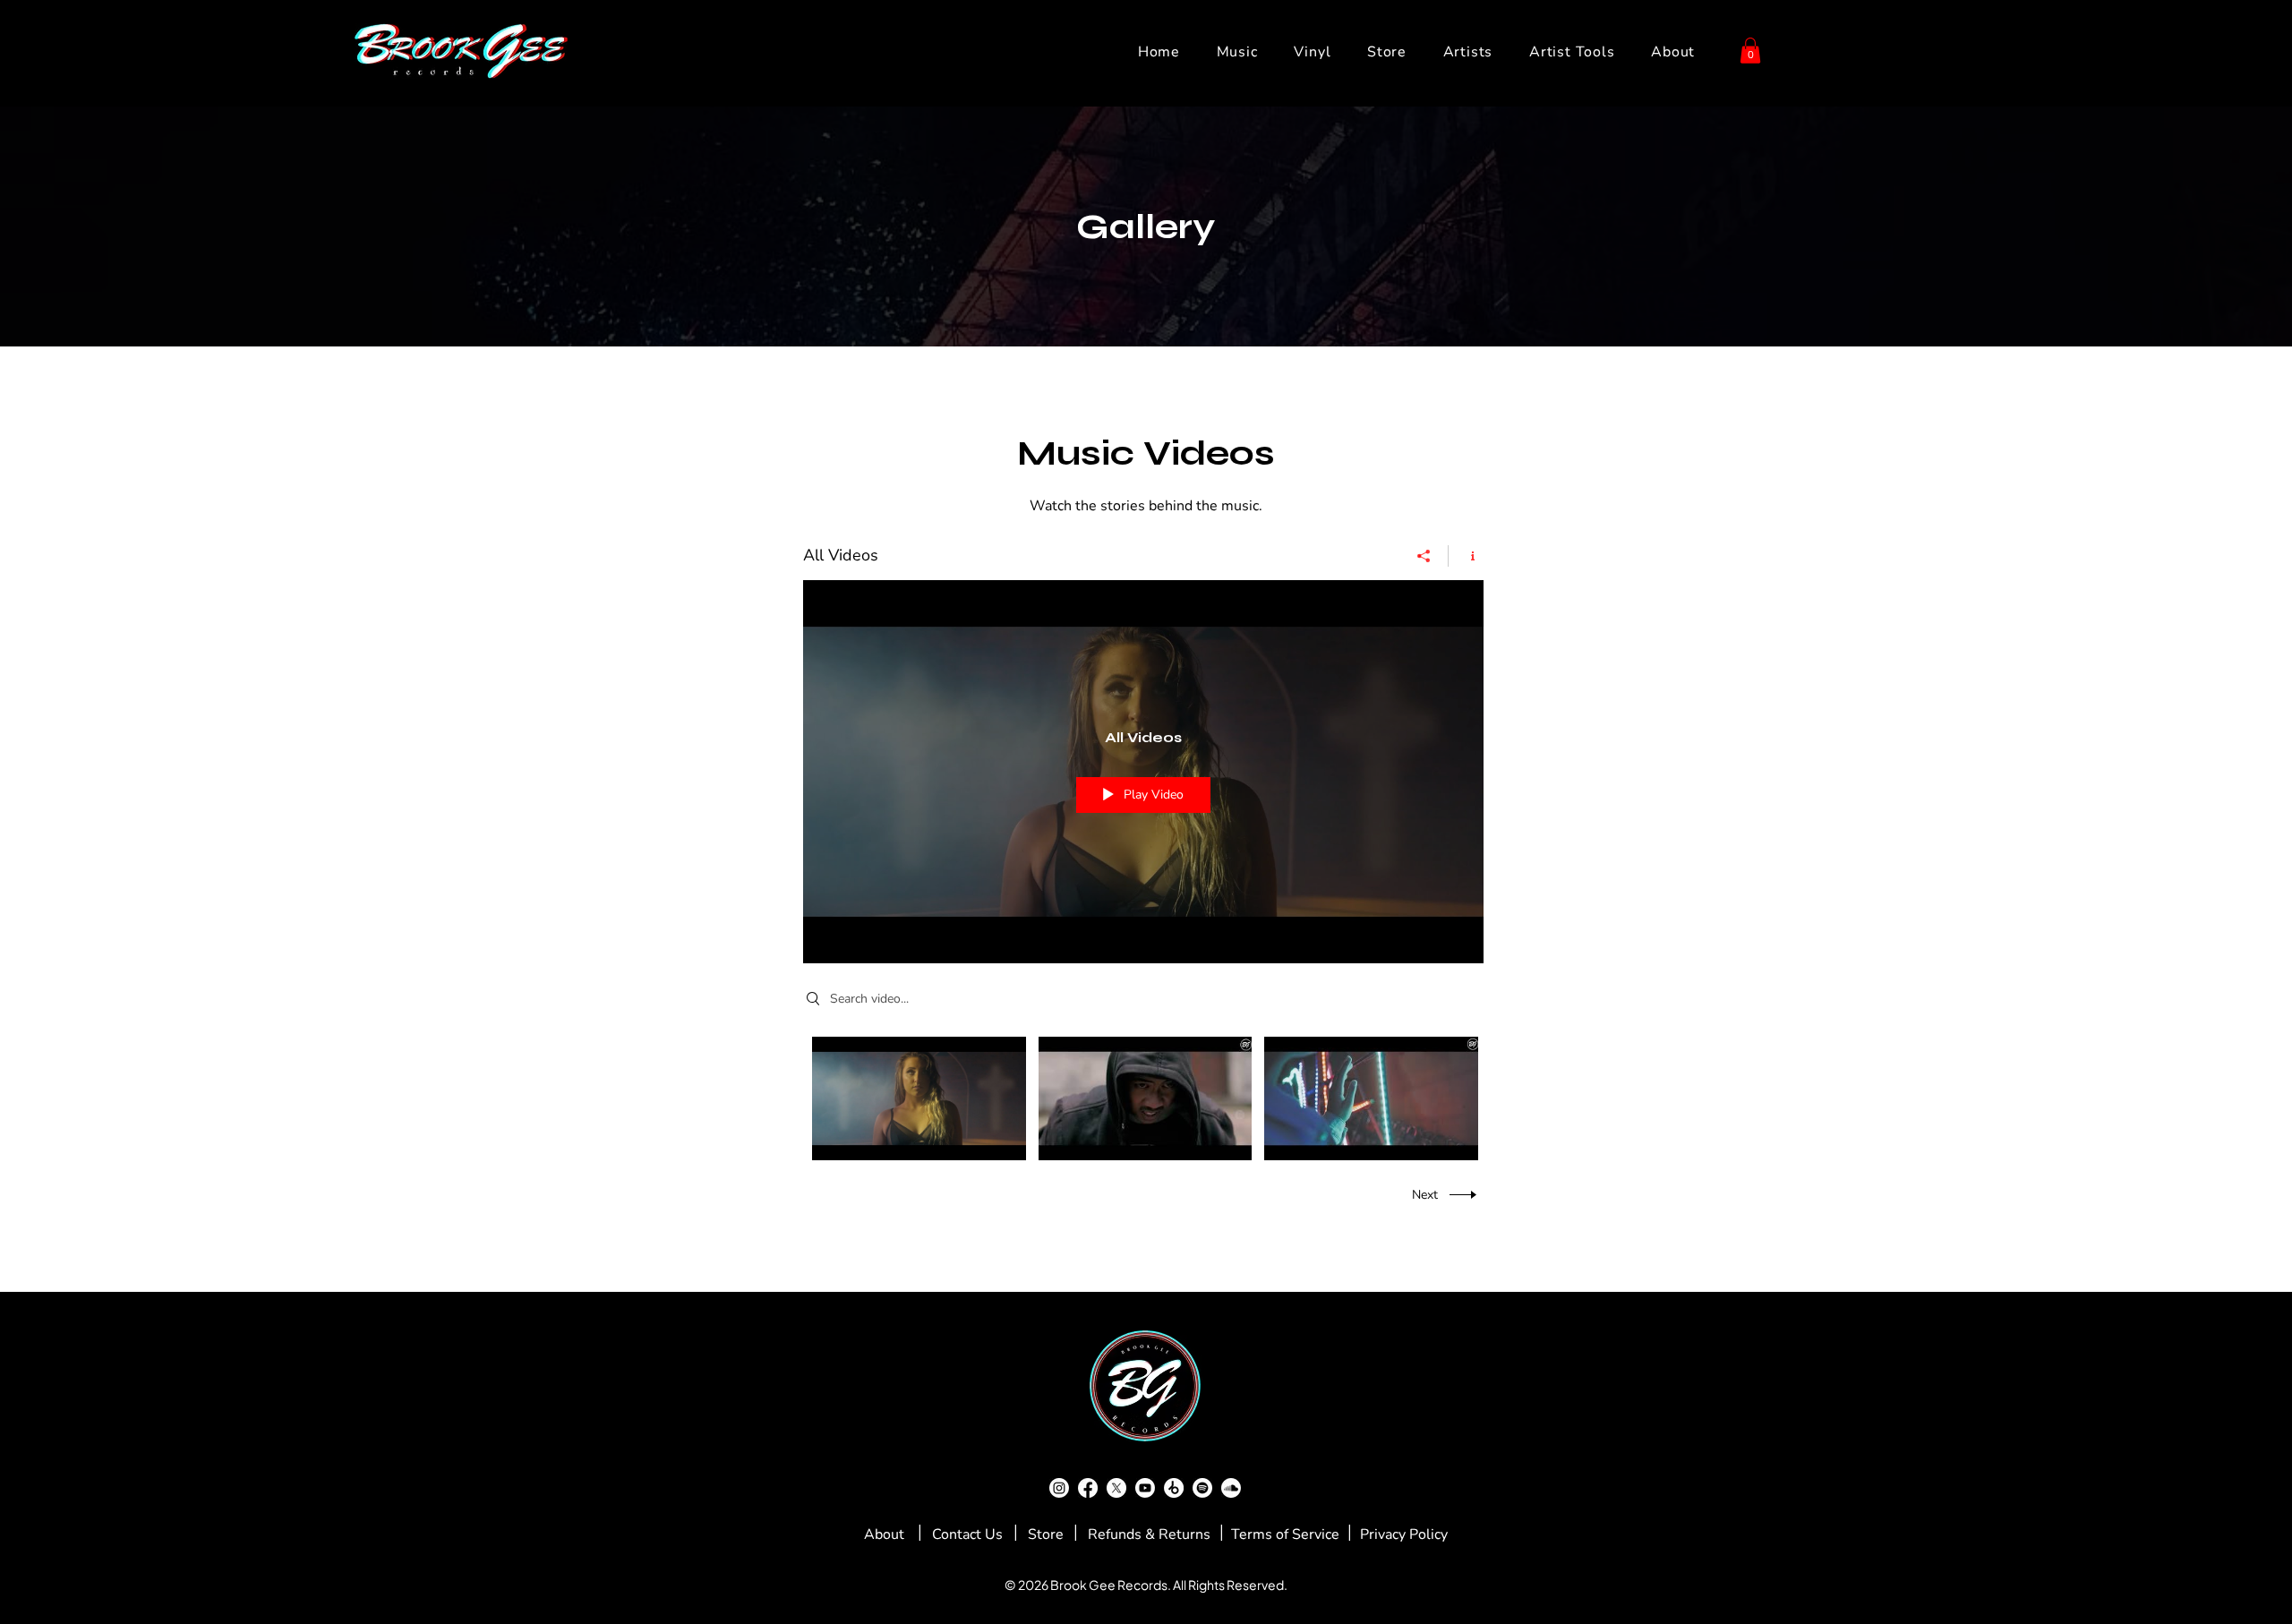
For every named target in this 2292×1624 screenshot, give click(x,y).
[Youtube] (1145, 1488)
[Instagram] (1059, 1488)
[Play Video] (919, 1098)
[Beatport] (1174, 1488)
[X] (1116, 1488)
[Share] (1424, 556)
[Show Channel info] (1466, 556)
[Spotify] (1202, 1488)
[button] (1750, 51)
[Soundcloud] (1231, 1488)
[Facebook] (1088, 1488)
